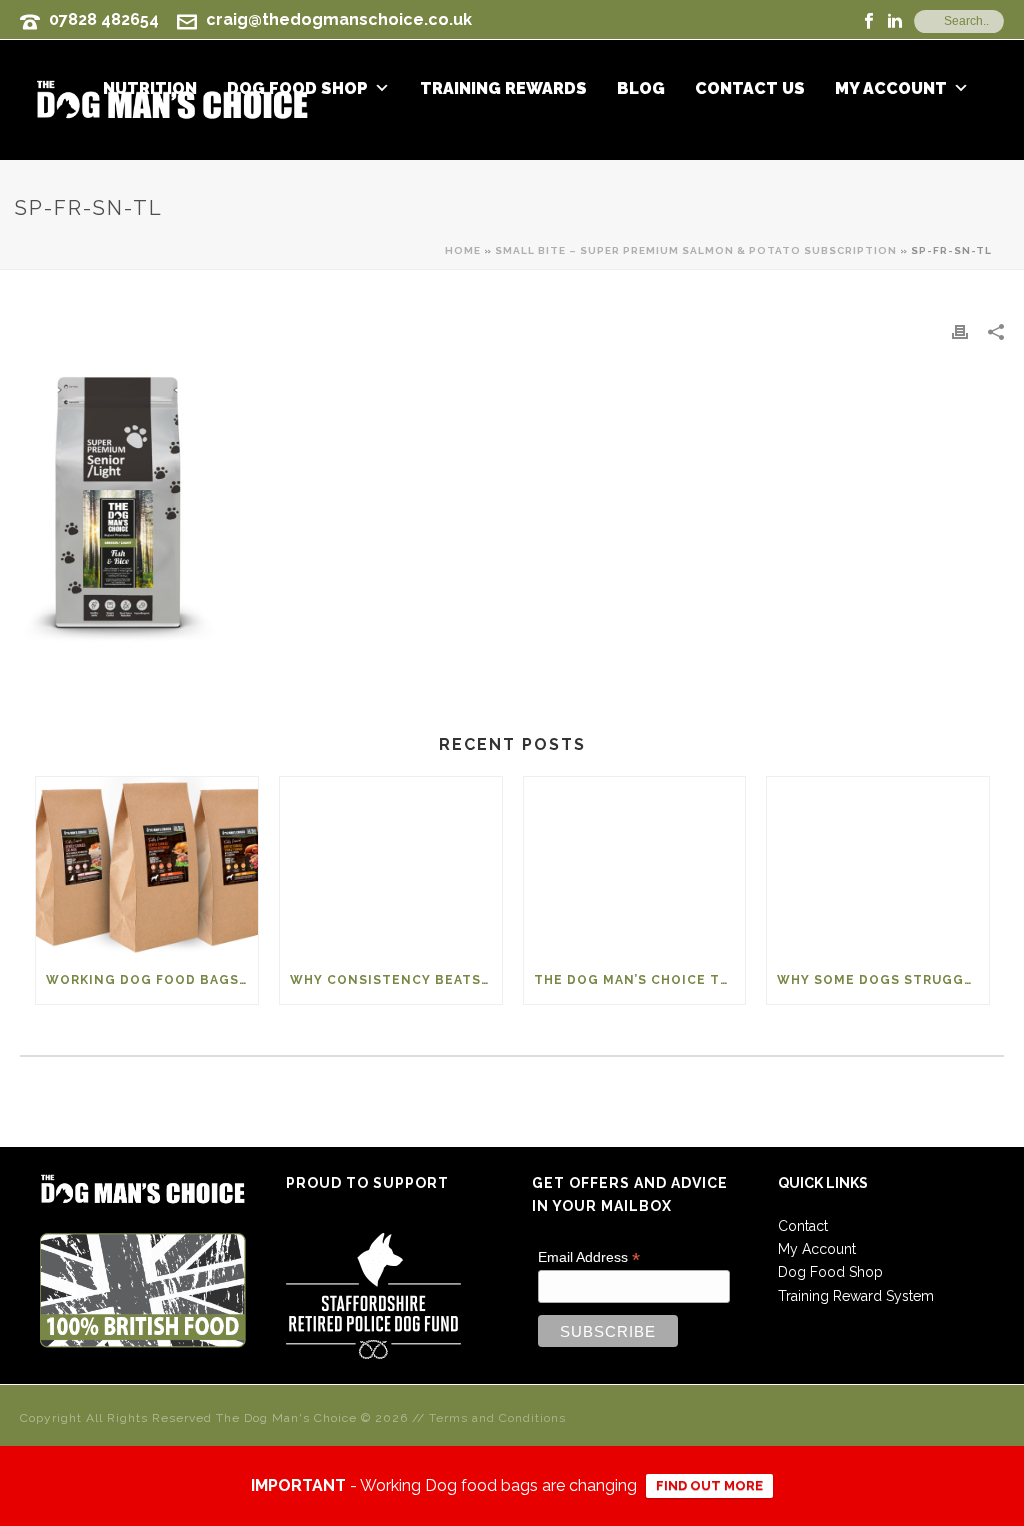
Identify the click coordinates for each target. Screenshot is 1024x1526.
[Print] (960, 331)
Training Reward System (856, 1296)
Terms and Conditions (497, 1418)
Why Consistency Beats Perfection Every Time (396, 980)
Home (463, 250)
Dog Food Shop (830, 1272)
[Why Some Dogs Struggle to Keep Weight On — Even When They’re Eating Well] (878, 866)
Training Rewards (503, 89)
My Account (891, 89)
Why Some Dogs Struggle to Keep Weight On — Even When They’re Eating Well (883, 980)
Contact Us (750, 89)
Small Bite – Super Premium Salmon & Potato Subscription (696, 250)
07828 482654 (104, 19)
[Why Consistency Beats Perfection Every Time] (391, 866)
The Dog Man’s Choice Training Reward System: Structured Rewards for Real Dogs (640, 980)
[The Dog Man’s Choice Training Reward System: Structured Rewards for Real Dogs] (635, 866)
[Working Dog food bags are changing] (147, 866)
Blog (641, 89)
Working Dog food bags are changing (152, 980)
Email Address (589, 1257)
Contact (803, 1226)
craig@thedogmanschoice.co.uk (339, 19)
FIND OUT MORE (709, 1485)
